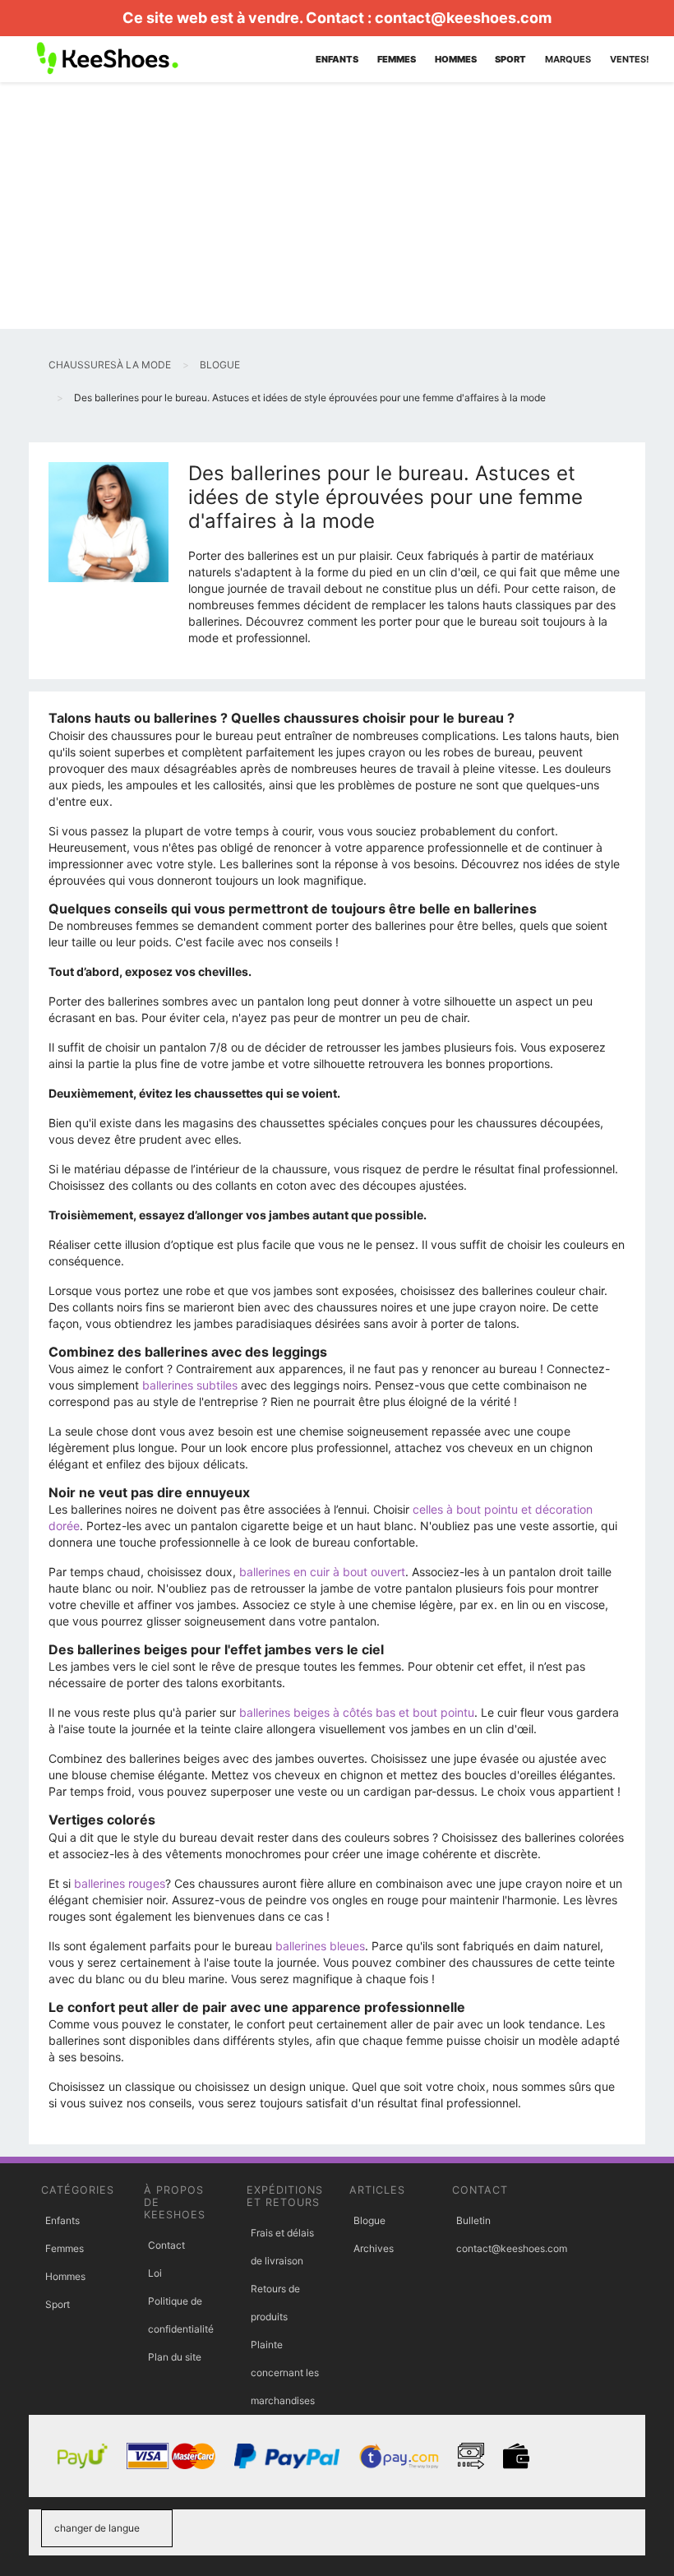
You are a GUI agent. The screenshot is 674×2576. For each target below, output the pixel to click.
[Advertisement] (337, 206)
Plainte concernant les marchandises (285, 2373)
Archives (374, 2248)
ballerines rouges (120, 1883)
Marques (568, 59)
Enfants (62, 2220)
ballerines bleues (320, 1946)
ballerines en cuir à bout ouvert (322, 1572)
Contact (166, 2245)
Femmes (65, 2248)
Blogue (369, 2220)
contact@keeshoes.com (463, 18)
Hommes (65, 2276)
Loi (155, 2273)
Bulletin (473, 2220)
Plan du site (175, 2357)
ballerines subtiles (190, 1385)
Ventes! (630, 59)
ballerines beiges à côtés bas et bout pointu (357, 1712)
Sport (58, 2304)
